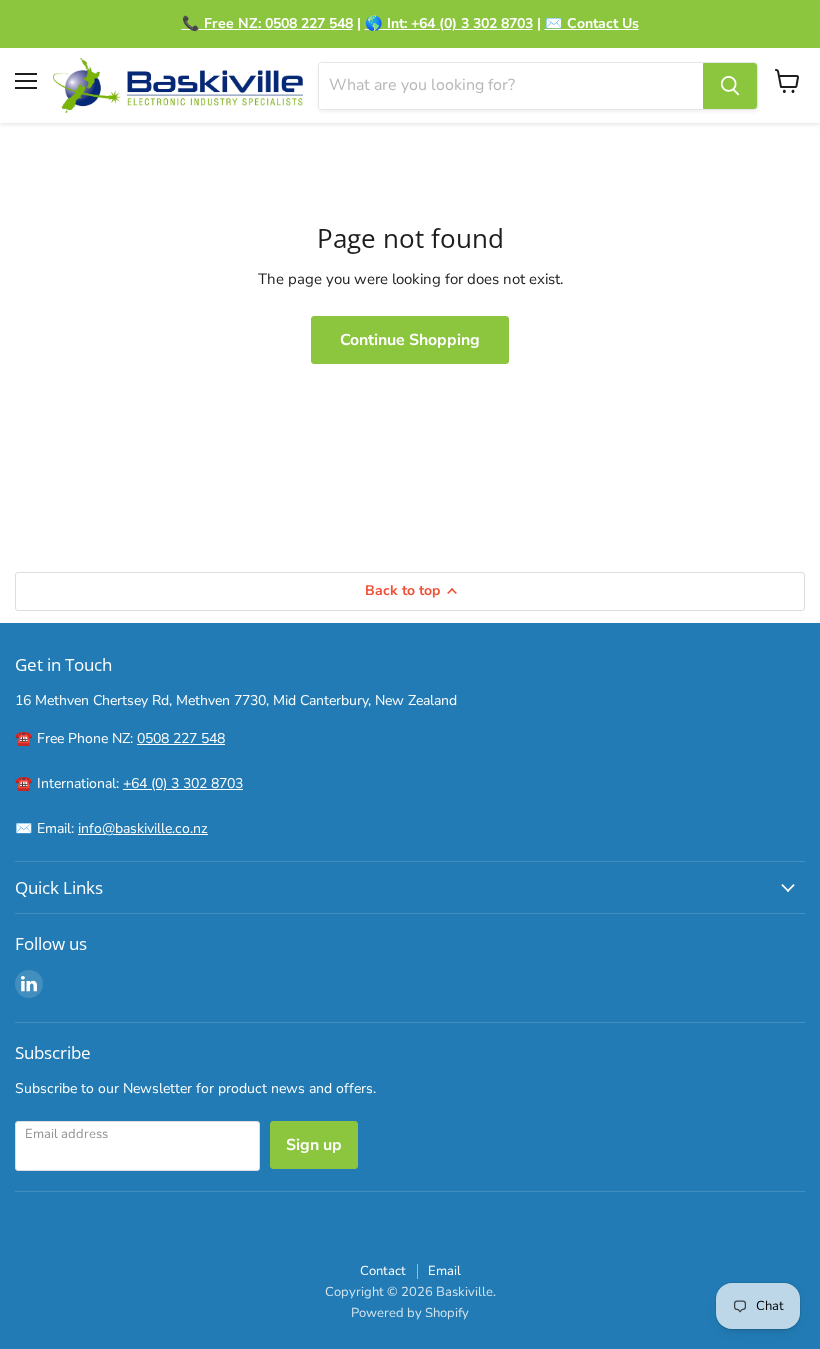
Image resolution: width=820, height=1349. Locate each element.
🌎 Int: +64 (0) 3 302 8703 (449, 23)
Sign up (314, 1145)
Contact (383, 1271)
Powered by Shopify (410, 1313)
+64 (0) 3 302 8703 (183, 783)
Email (444, 1271)
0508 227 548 (181, 738)
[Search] (730, 86)
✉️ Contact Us (592, 23)
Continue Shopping (410, 340)
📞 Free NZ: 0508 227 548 (267, 23)
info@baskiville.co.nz (143, 828)
